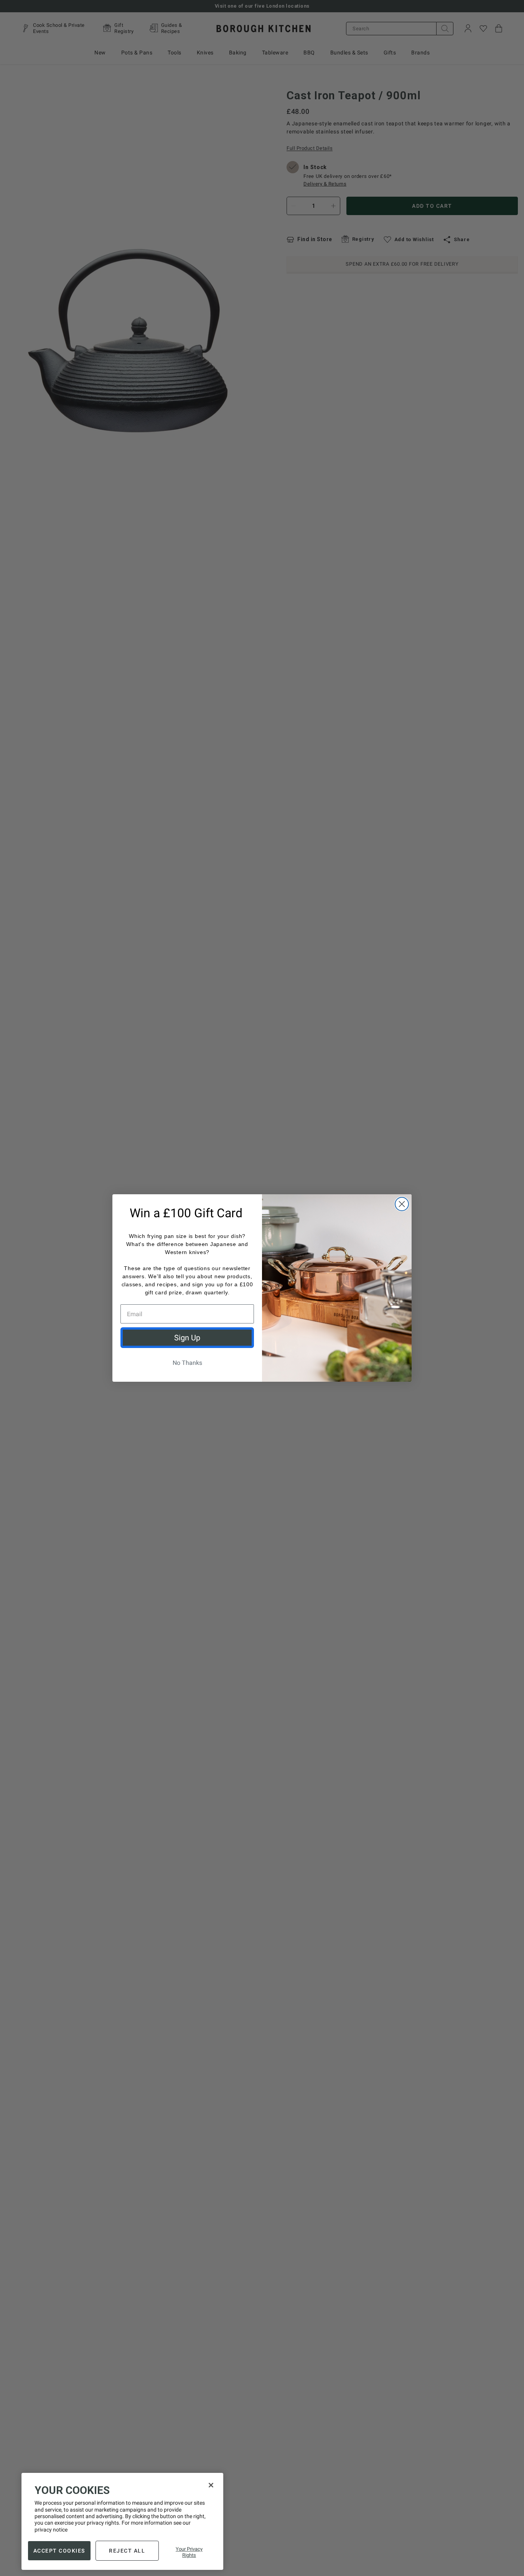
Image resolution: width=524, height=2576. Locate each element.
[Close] (211, 2485)
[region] (122, 2522)
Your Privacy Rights (189, 2552)
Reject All (127, 2550)
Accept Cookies (59, 2550)
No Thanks (187, 1363)
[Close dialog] (402, 1204)
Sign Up (187, 1338)
